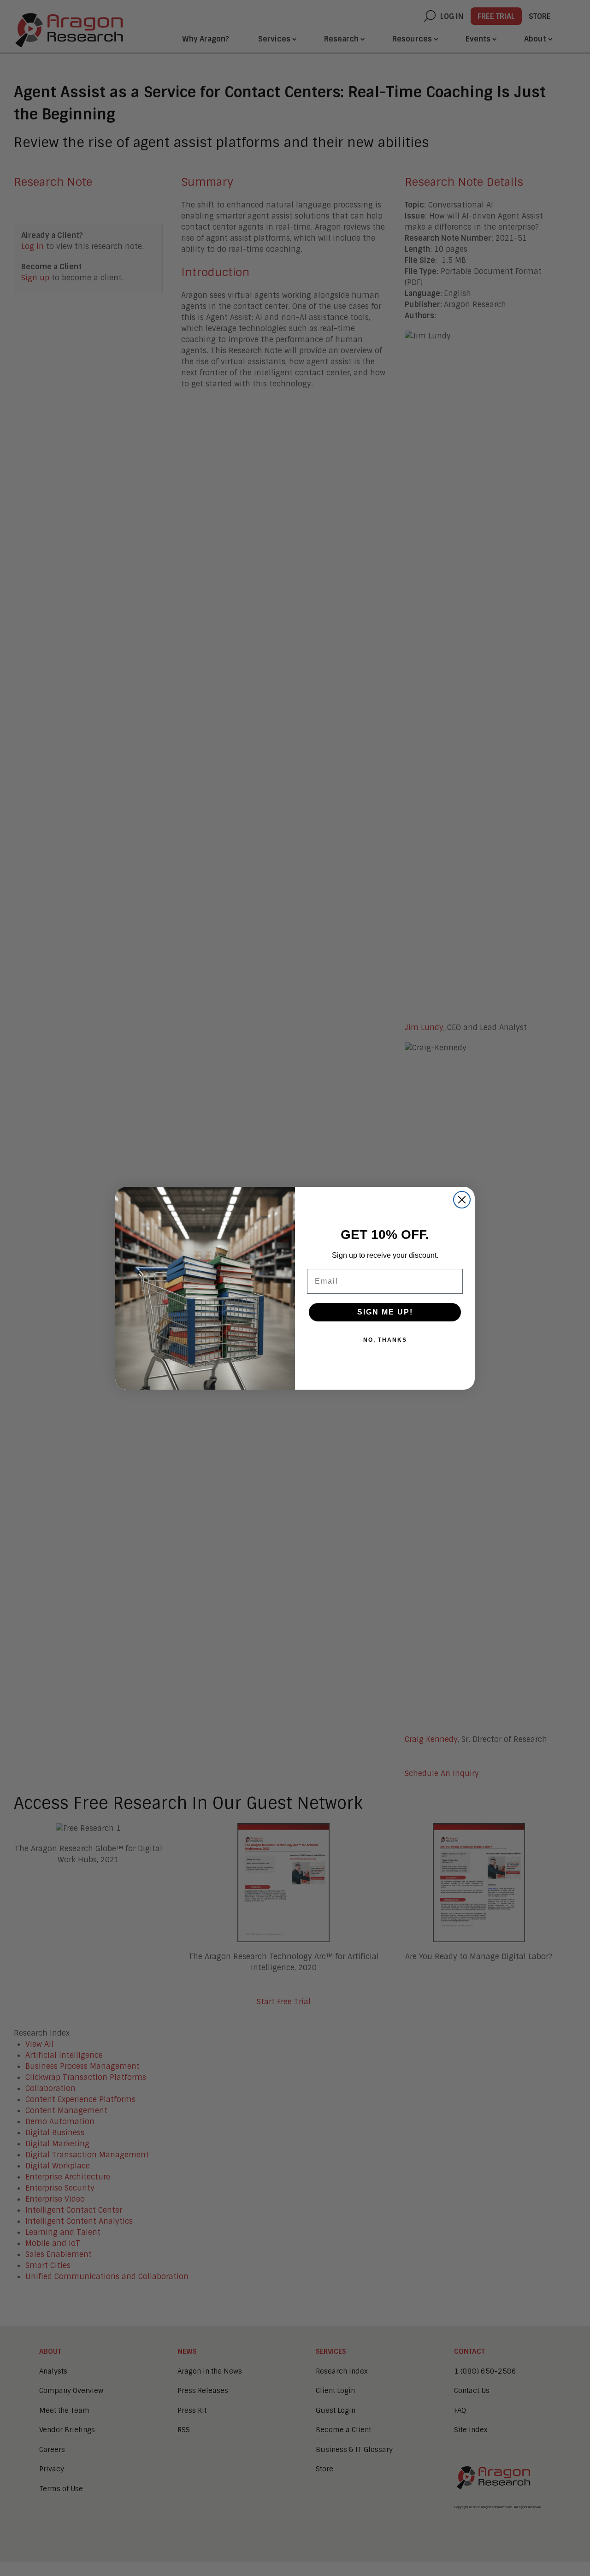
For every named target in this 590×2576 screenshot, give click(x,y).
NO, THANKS (385, 1340)
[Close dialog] (462, 1200)
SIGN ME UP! (385, 1312)
